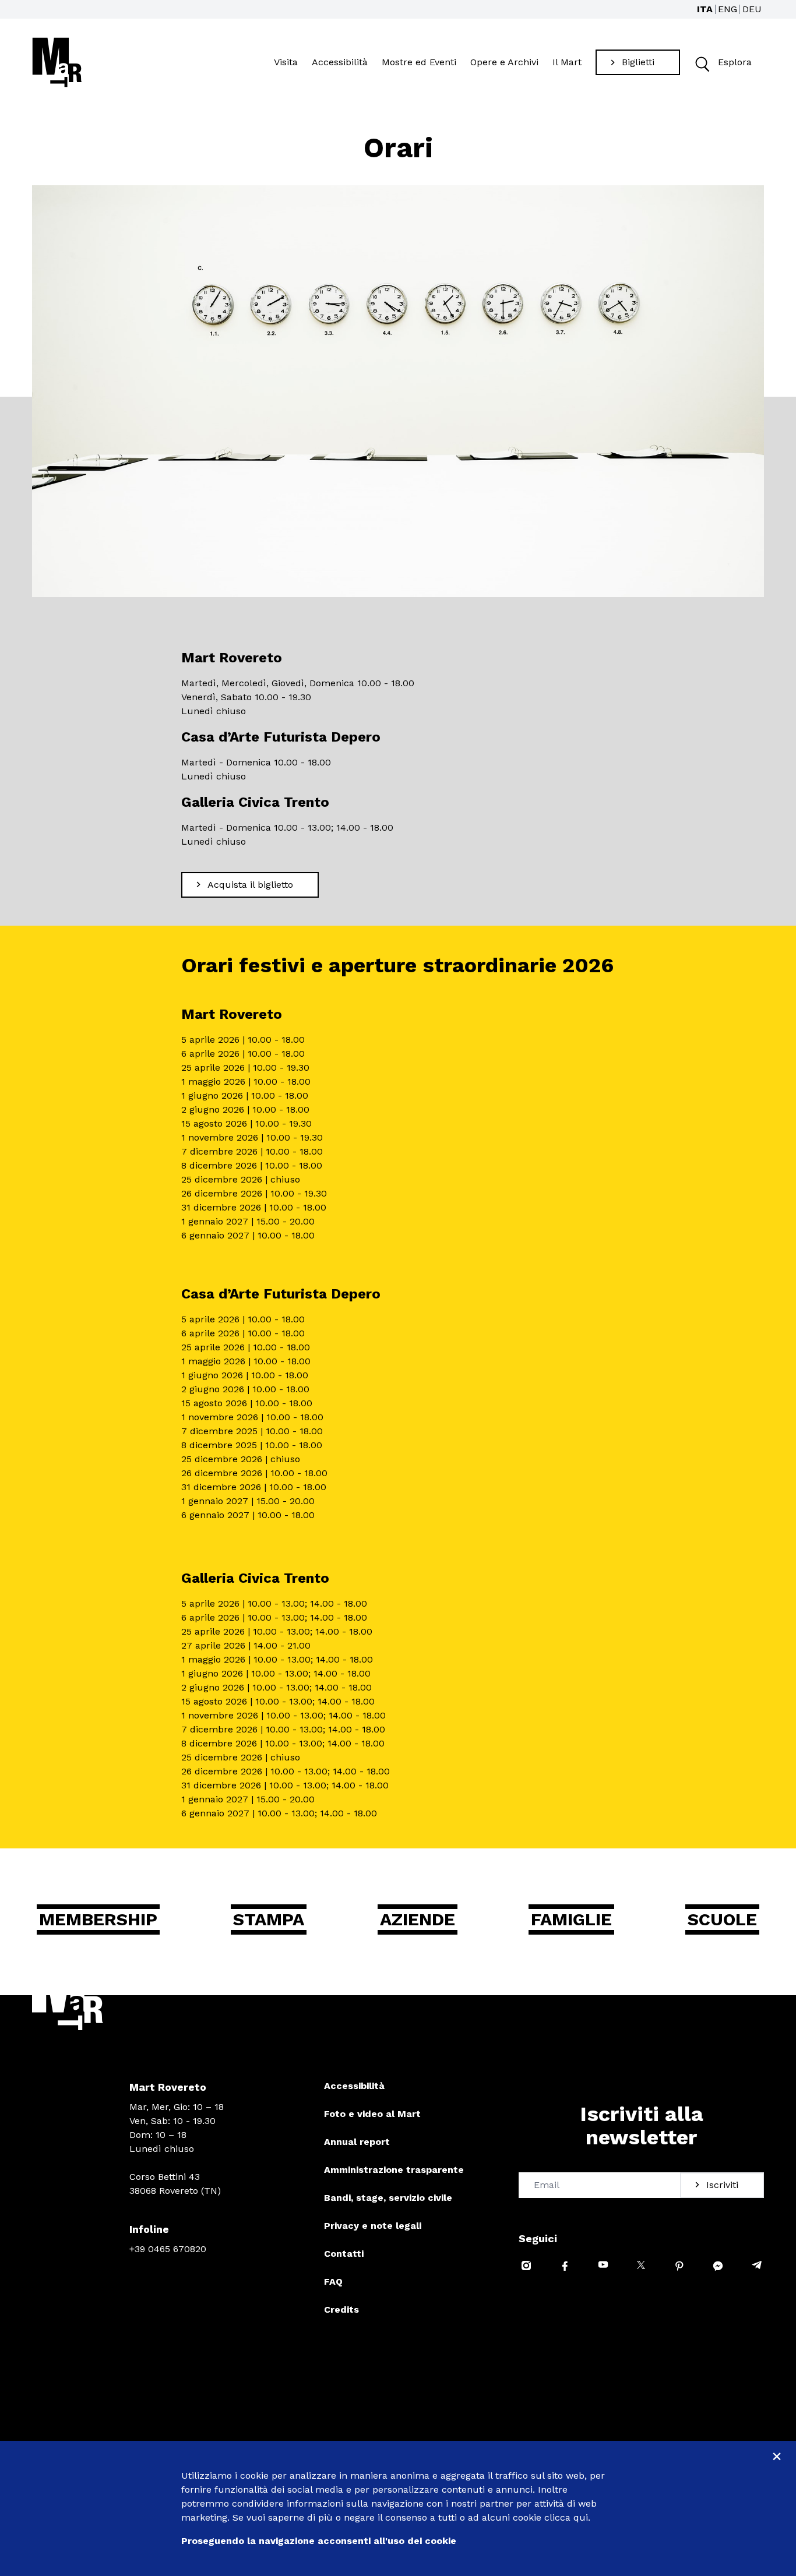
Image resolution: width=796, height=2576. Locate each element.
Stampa (269, 1919)
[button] (701, 63)
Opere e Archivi (504, 62)
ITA (705, 9)
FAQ (333, 2282)
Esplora (735, 62)
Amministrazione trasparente (394, 2170)
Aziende (418, 1919)
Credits (341, 2309)
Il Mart (567, 62)
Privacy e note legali (373, 2226)
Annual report (357, 2142)
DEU (752, 9)
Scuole (722, 1919)
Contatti (344, 2254)
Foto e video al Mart (372, 2114)
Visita (286, 62)
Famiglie (571, 1919)
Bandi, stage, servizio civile (388, 2198)
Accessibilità (340, 62)
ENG (728, 9)
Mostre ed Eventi (419, 62)
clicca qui (566, 2517)
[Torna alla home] (57, 62)
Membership (98, 1919)
